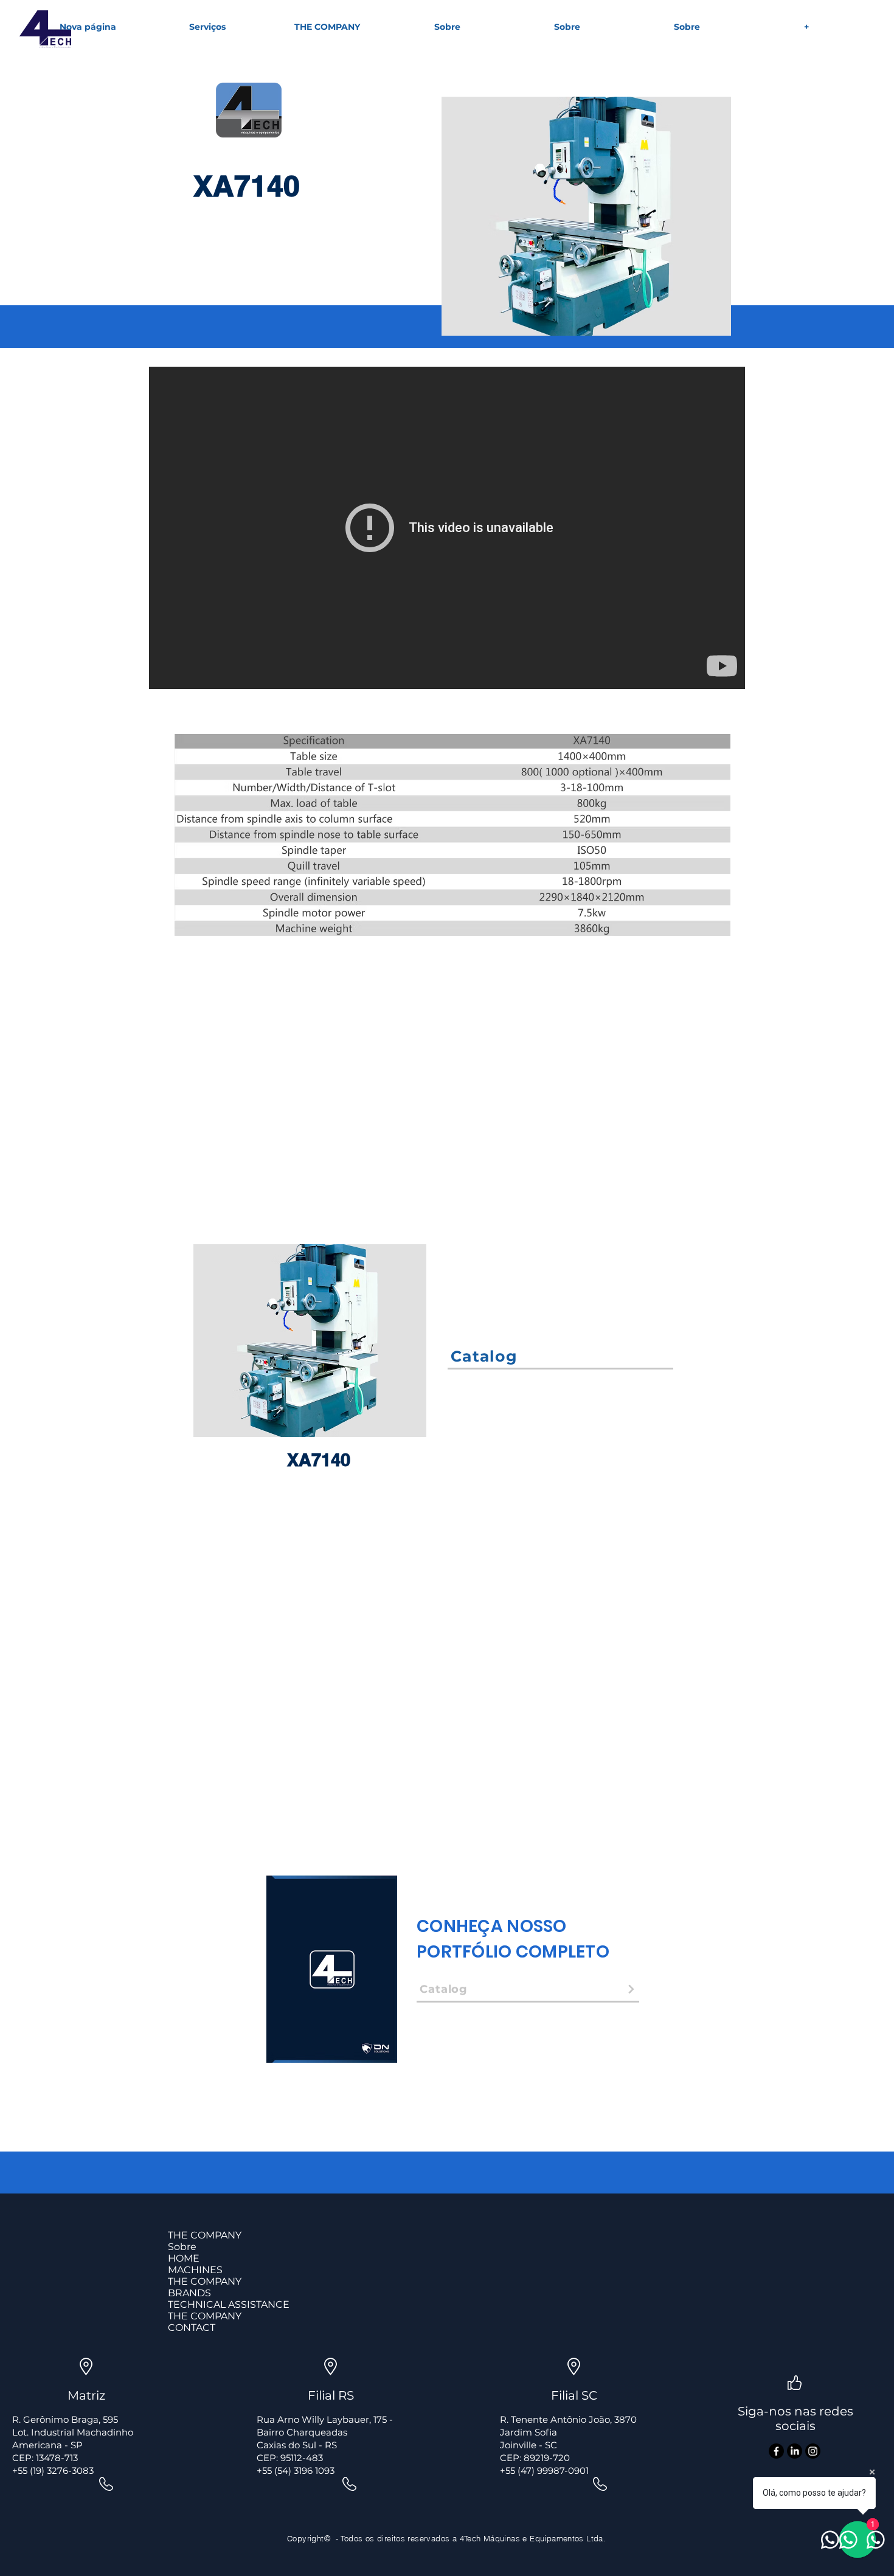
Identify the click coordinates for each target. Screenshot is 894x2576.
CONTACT (192, 2328)
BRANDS (189, 2293)
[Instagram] (813, 2451)
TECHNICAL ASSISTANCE (229, 2304)
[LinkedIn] (795, 2451)
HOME (184, 2258)
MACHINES (195, 2270)
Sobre (182, 2247)
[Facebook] (776, 2451)
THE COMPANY (205, 2235)
